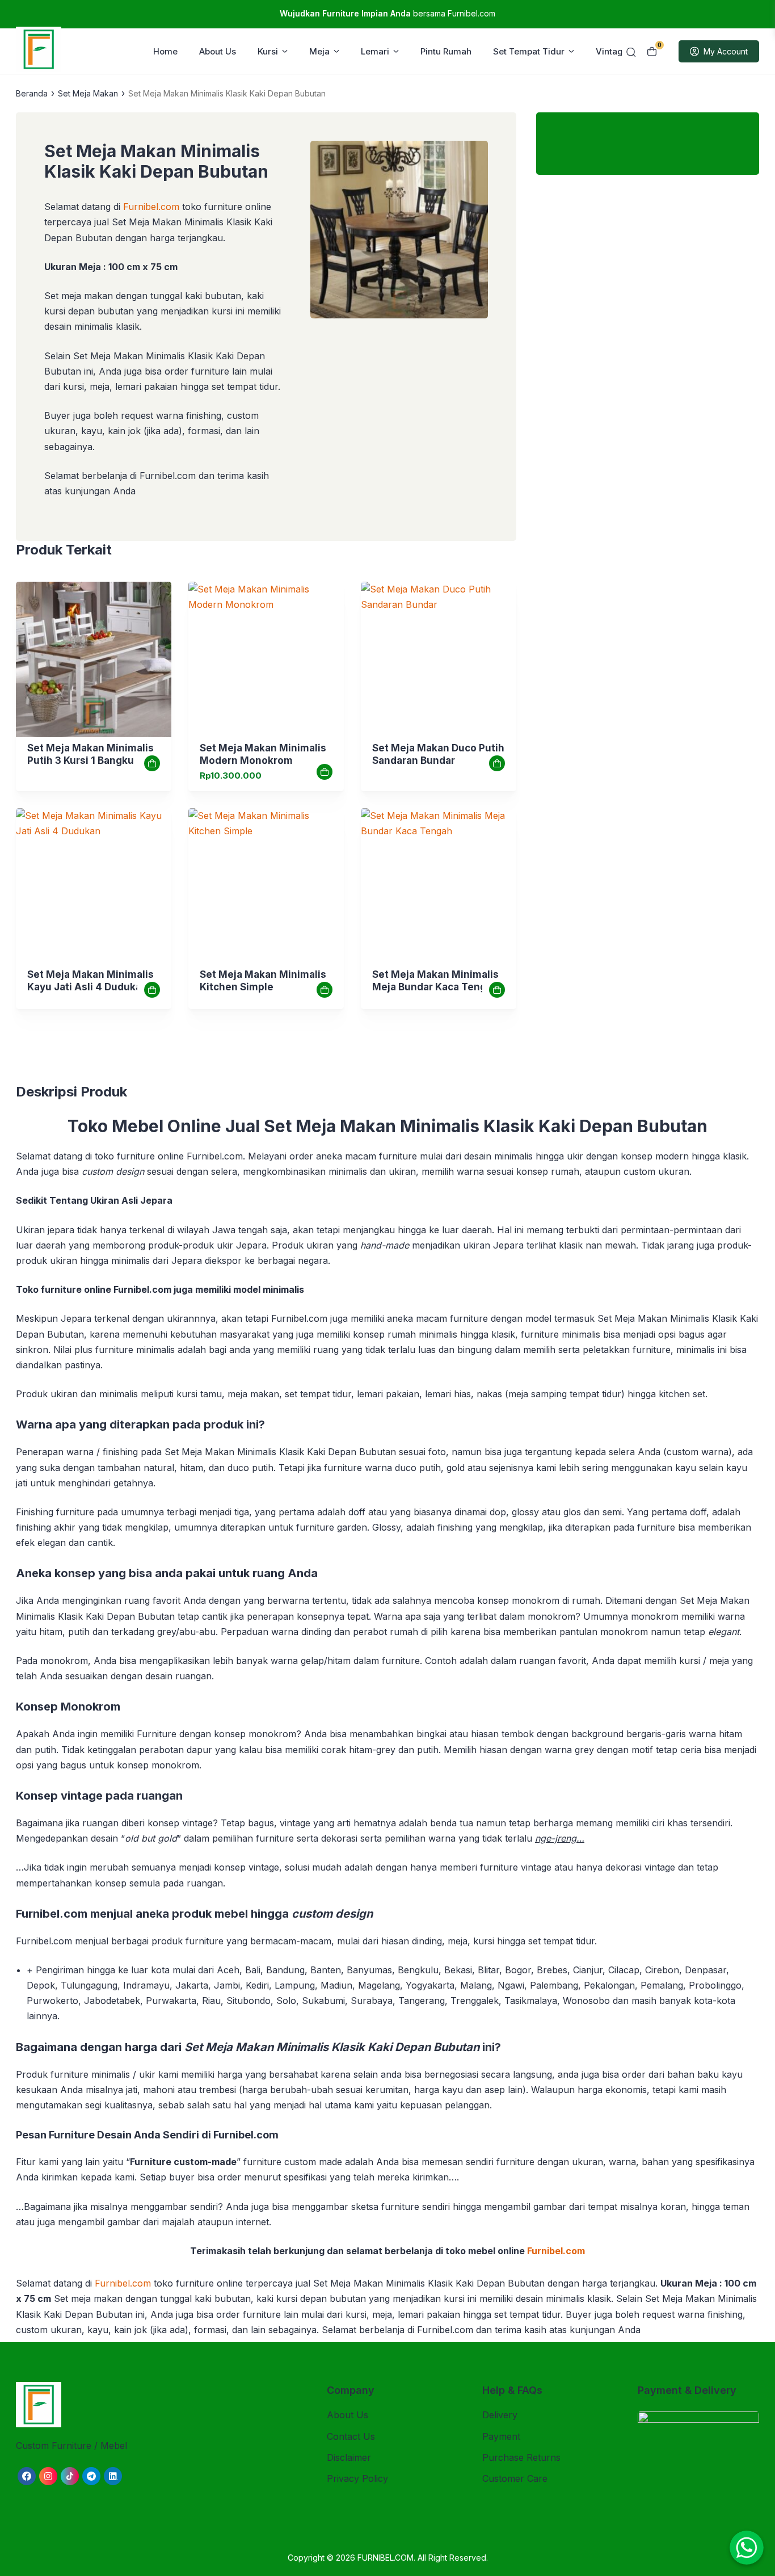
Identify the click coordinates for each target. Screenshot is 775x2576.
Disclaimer (349, 2457)
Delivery (500, 2415)
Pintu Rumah (446, 51)
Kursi (268, 51)
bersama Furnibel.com (387, 13)
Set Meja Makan (88, 93)
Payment (501, 2436)
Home (165, 51)
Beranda (32, 93)
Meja (319, 51)
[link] (94, 659)
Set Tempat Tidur (529, 51)
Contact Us (351, 2436)
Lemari (375, 51)
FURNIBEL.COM (386, 2558)
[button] (399, 232)
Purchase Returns (521, 2457)
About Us (218, 51)
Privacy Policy (357, 2478)
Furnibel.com (150, 207)
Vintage (612, 51)
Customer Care (515, 2478)
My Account (726, 51)
